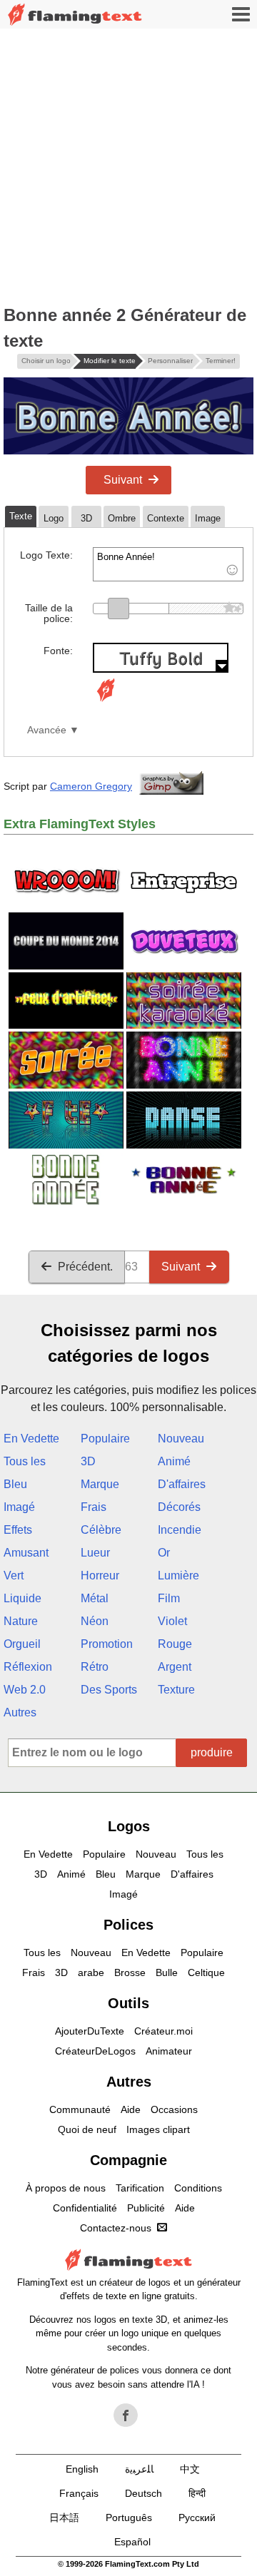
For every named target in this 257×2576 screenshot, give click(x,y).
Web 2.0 (25, 1690)
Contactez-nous (116, 2228)
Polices (128, 1925)
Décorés (179, 1507)
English (82, 2469)
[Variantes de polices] (106, 702)
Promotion (107, 1644)
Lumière (178, 1575)
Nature (21, 1621)
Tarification (140, 2188)
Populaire (105, 1439)
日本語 (64, 2518)
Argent (175, 1667)
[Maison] (75, 15)
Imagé (19, 1507)
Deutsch (143, 2493)
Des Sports (109, 1690)
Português (129, 2518)
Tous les (25, 1461)
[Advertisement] (128, 164)
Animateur (169, 2051)
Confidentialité (85, 2208)
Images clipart (158, 2129)
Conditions (198, 2188)
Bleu (15, 1484)
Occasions (174, 2109)
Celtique (206, 1972)
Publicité (146, 2208)
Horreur (100, 1575)
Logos (129, 1826)
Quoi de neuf (87, 2129)
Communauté (80, 2109)
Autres (20, 1712)
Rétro (95, 1667)
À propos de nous (66, 2188)
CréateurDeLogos (95, 2051)
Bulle (167, 1972)
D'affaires (182, 1484)
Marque (100, 1484)
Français (79, 2493)
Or (164, 1553)
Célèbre (101, 1530)
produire (212, 1752)
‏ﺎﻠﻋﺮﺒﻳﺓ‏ (139, 2469)
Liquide (22, 1598)
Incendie (180, 1530)
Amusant (26, 1553)
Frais (94, 1507)
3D (88, 1461)
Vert (14, 1575)
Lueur (95, 1553)
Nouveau (181, 1439)
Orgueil (22, 1644)
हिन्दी (197, 2493)
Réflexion (28, 1667)
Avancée (47, 730)
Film (169, 1598)
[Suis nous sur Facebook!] (126, 2415)
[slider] (119, 609)
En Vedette (31, 1439)
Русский (197, 2518)
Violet (172, 1621)
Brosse (130, 1972)
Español (132, 2542)
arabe (91, 1972)
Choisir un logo (46, 361)
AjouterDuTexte (90, 2031)
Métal (95, 1598)
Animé (174, 1461)
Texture (176, 1690)
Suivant (123, 480)
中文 (190, 2469)
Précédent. (85, 1267)
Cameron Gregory (91, 786)
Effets (18, 1530)
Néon (95, 1621)
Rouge (175, 1644)
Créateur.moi (163, 2031)
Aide (131, 2109)
